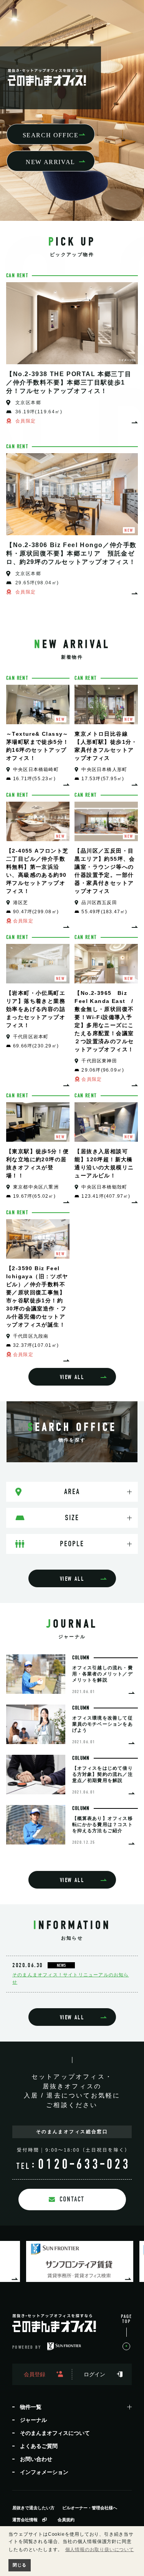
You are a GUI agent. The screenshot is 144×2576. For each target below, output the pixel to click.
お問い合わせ (36, 2459)
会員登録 (35, 2374)
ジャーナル (33, 2420)
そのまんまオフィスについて (55, 2433)
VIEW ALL (72, 1377)
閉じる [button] (19, 2565)
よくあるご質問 (39, 2446)
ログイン (94, 2374)
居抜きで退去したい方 (33, 2508)
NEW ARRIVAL (50, 162)
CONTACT (72, 2199)
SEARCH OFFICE (51, 135)
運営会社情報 (25, 2520)
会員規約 (66, 2520)
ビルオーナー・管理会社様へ (90, 2508)
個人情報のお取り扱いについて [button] (100, 2550)
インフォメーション (44, 2472)
